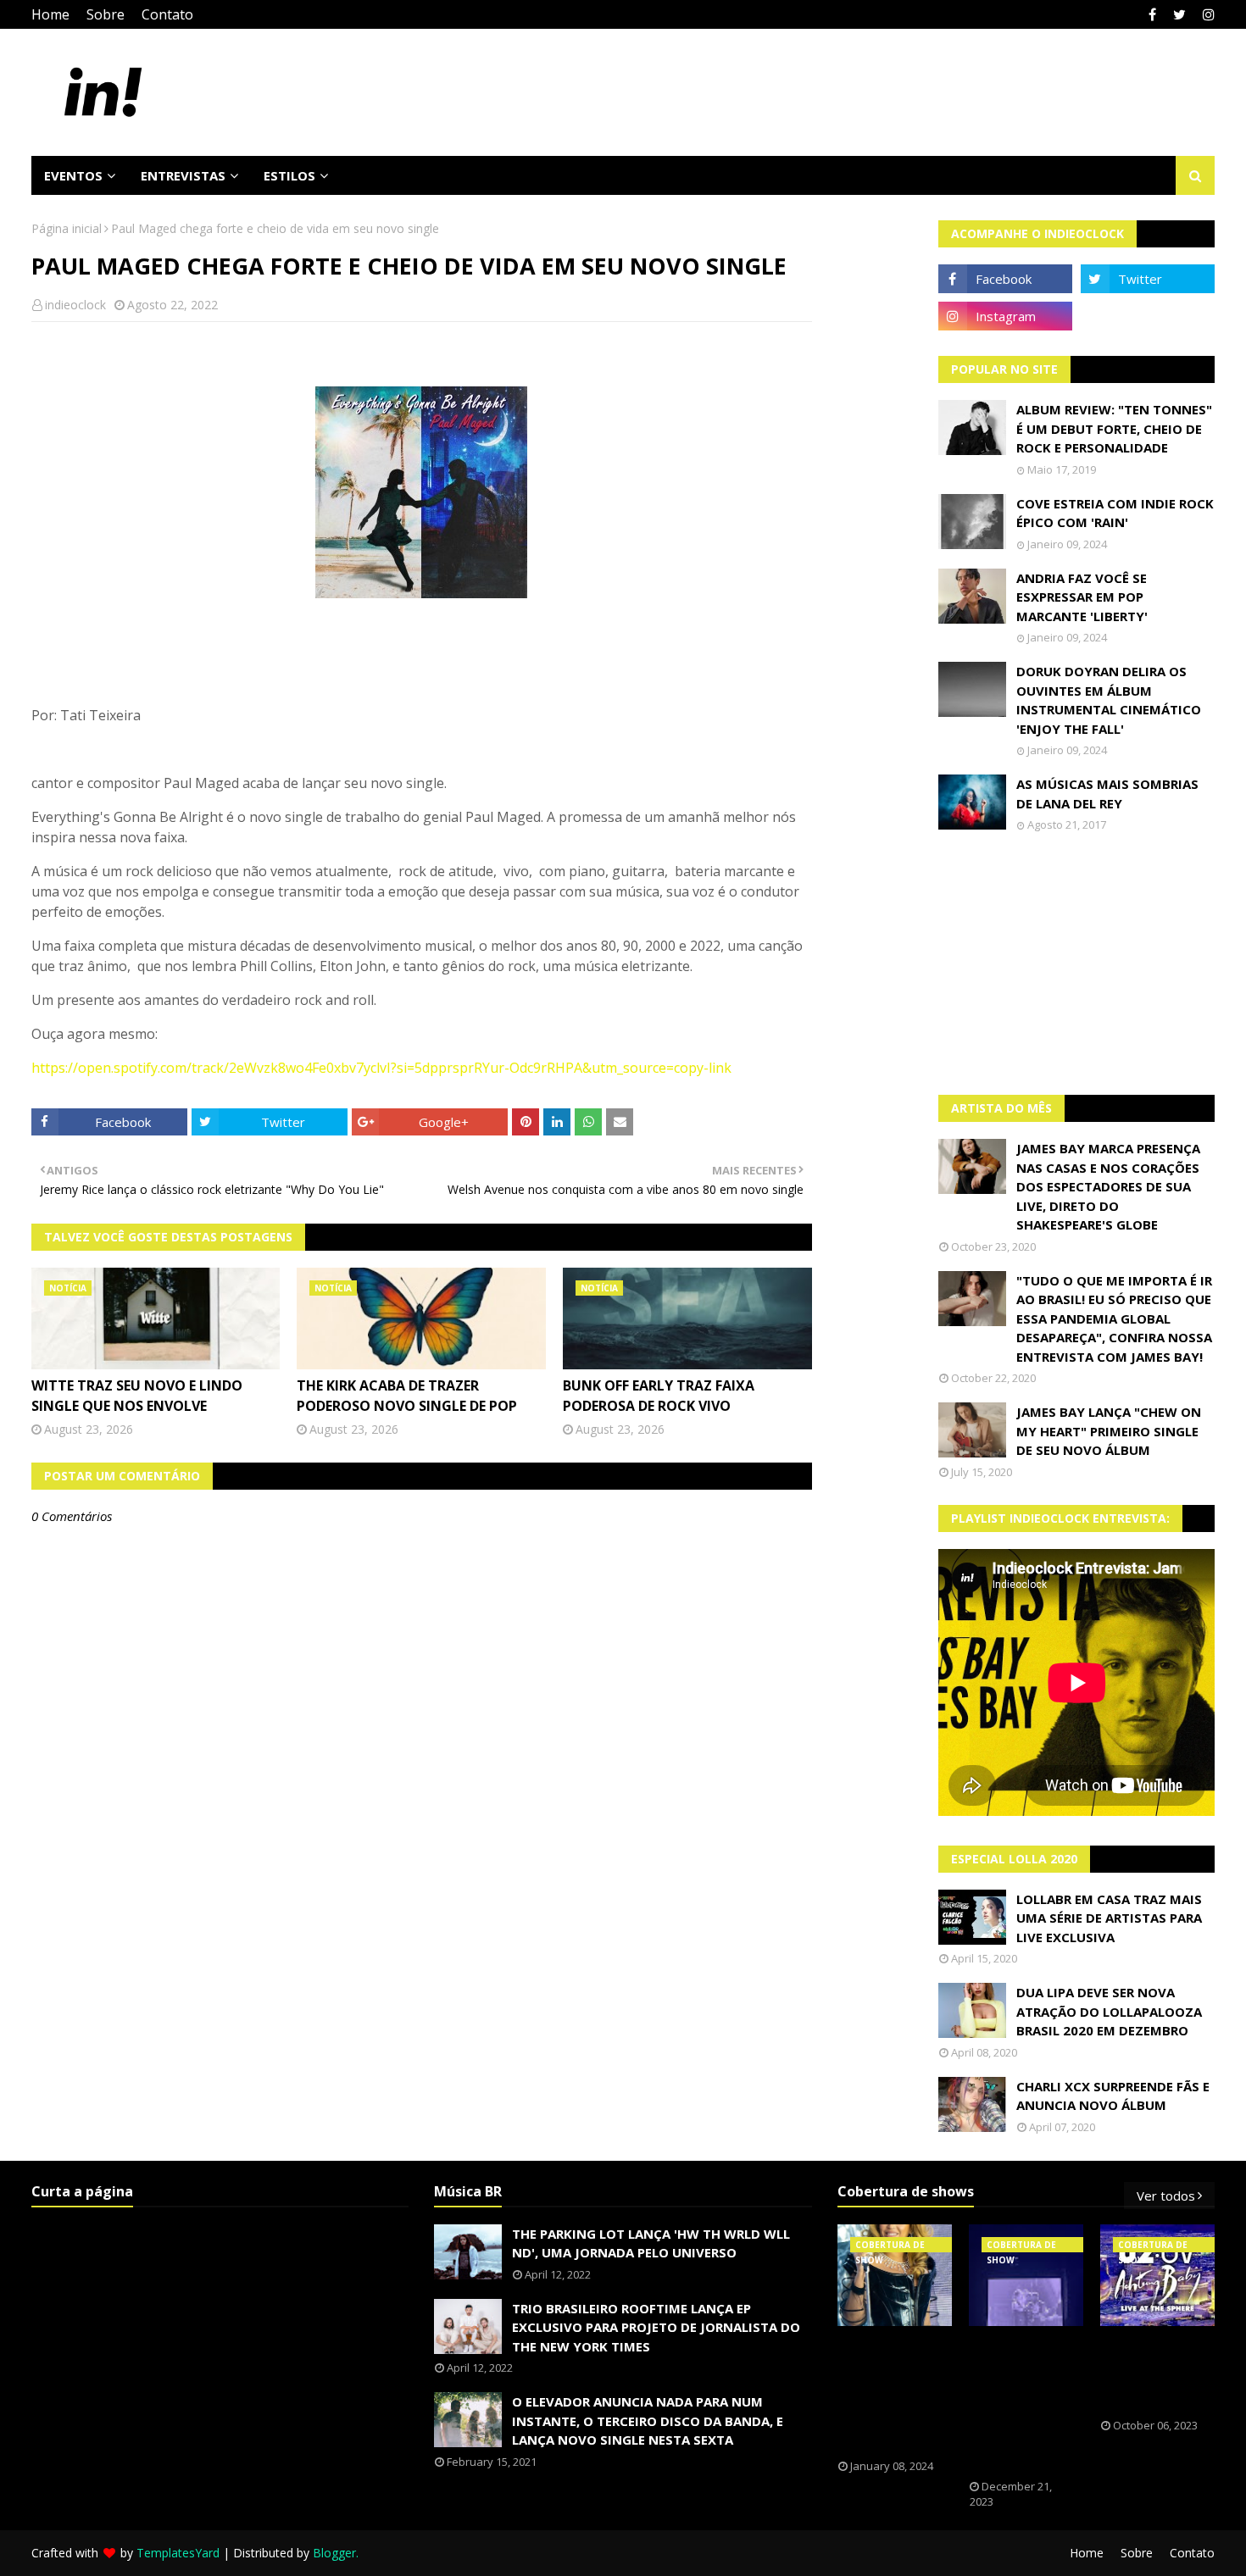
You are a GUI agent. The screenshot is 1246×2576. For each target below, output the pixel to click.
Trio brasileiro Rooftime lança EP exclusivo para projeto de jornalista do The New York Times (656, 2327)
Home (50, 14)
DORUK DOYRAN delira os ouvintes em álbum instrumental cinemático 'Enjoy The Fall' (1109, 700)
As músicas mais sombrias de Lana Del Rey (1107, 794)
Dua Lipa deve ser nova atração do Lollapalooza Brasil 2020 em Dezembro (1109, 2011)
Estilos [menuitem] (289, 175)
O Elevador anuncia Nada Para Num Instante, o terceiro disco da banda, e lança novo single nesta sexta (648, 2421)
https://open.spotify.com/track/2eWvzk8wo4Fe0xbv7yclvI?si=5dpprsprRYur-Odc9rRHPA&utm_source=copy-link (381, 1068)
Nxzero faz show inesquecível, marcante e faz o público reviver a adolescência (1026, 2403)
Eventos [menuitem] (73, 175)
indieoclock (75, 305)
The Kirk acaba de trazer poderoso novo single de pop (407, 1396)
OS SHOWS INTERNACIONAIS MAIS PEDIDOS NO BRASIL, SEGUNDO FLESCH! (896, 2393)
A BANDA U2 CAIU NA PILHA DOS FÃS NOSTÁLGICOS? (1153, 2373)
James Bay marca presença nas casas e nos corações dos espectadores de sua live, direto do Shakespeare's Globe (1108, 1186)
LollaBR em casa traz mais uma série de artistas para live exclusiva (1109, 1918)
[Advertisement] (1077, 963)
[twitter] (1179, 14)
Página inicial (67, 228)
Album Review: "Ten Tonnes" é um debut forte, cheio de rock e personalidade (1114, 428)
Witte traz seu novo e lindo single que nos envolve (137, 1396)
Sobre (106, 14)
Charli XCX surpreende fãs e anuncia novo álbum (1113, 2096)
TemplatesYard (178, 2553)
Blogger (334, 2553)
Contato (167, 14)
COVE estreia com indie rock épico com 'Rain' (1115, 513)
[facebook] (1152, 14)
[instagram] (1207, 14)
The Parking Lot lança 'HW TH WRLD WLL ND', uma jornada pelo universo (651, 2243)
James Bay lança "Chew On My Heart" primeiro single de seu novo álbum (1109, 1431)
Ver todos (1166, 2196)
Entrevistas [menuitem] (183, 175)
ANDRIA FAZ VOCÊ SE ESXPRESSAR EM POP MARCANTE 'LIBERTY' (1082, 597)
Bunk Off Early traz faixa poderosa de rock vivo (659, 1396)
